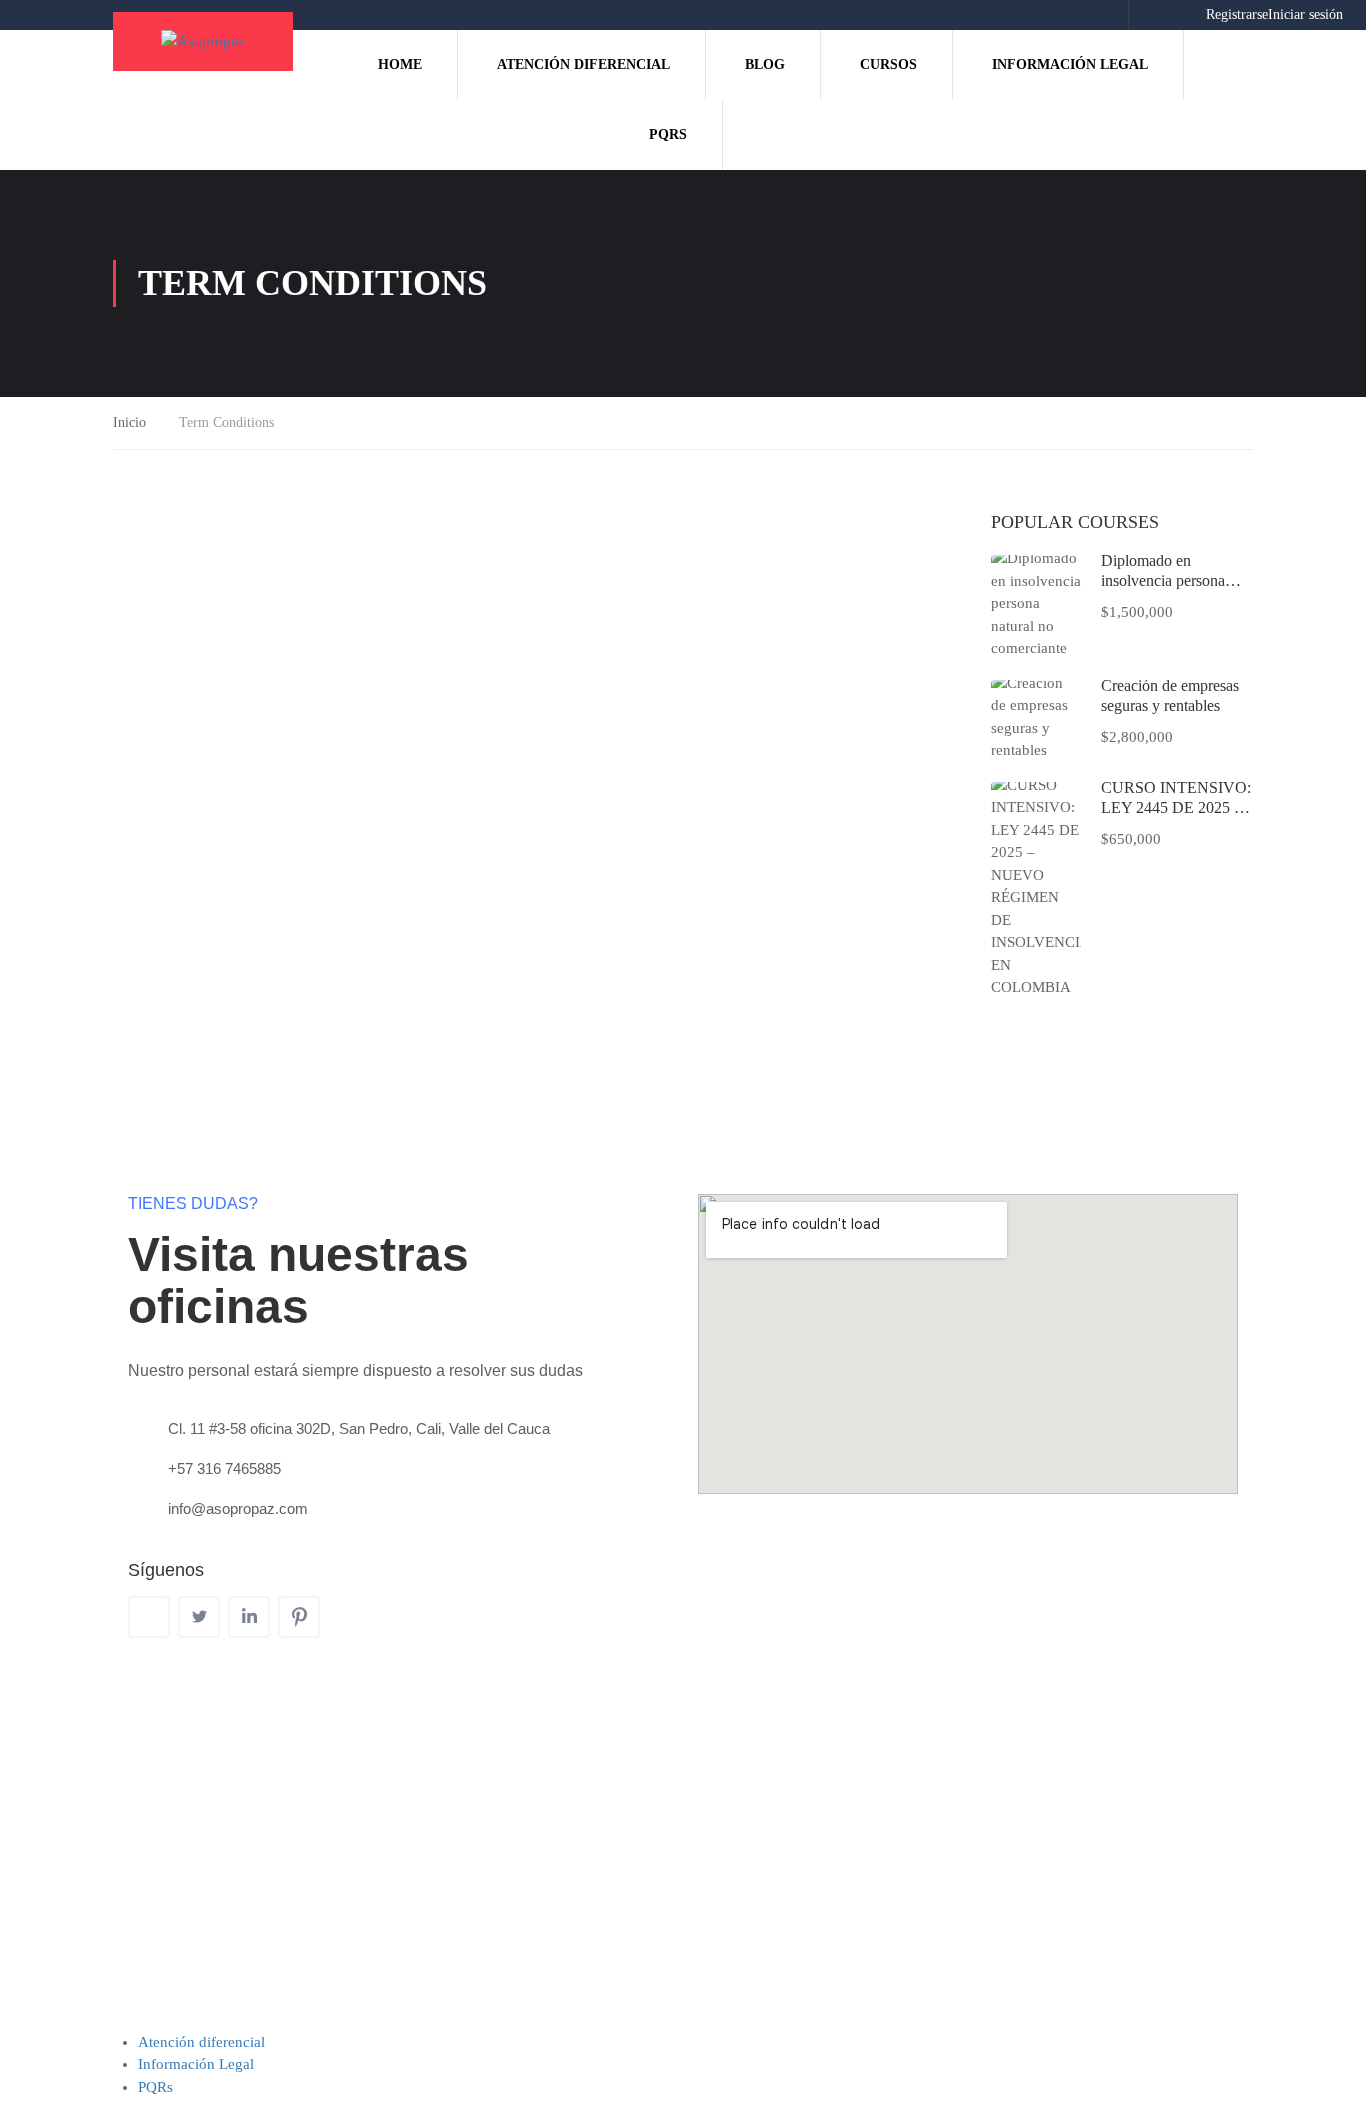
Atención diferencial (583, 64)
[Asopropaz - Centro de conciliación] (203, 41)
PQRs (668, 134)
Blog (765, 64)
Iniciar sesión (1305, 14)
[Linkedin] (249, 1617)
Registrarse (1237, 14)
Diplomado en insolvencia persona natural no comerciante (1172, 580)
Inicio (129, 422)
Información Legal (1070, 64)
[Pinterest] (299, 1617)
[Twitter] (199, 1617)
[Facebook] (149, 1617)
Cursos (888, 64)
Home (400, 64)
